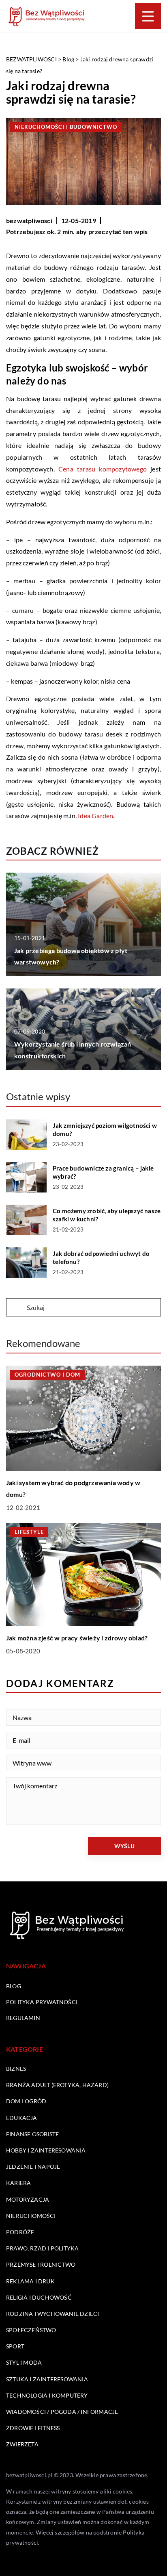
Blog (14, 1986)
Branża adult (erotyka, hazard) (57, 2085)
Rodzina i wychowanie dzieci (52, 2314)
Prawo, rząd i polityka (42, 2248)
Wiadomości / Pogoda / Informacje (62, 2412)
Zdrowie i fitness (33, 2428)
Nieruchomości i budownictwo (66, 127)
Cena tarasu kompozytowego (103, 469)
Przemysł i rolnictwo (41, 2264)
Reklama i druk (30, 2281)
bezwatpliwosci (29, 220)
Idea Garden (95, 816)
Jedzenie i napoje (33, 2167)
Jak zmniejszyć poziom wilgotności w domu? (105, 1129)
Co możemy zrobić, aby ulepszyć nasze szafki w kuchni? (107, 1215)
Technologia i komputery (47, 2395)
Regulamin (23, 2018)
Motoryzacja (28, 2199)
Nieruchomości (31, 2216)
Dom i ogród (26, 2101)
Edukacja (22, 2118)
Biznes (16, 2069)
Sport (15, 2346)
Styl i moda (24, 2362)
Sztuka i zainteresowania (47, 2379)
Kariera (18, 2183)
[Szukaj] (16, 1308)
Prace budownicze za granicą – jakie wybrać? (103, 1172)
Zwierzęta (22, 2444)
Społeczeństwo (31, 2330)
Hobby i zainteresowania (46, 2150)
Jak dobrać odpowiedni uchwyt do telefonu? (101, 1258)
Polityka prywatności (42, 2002)
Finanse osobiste (32, 2134)
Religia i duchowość (39, 2297)
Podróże (20, 2232)
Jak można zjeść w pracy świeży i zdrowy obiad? (77, 1638)
